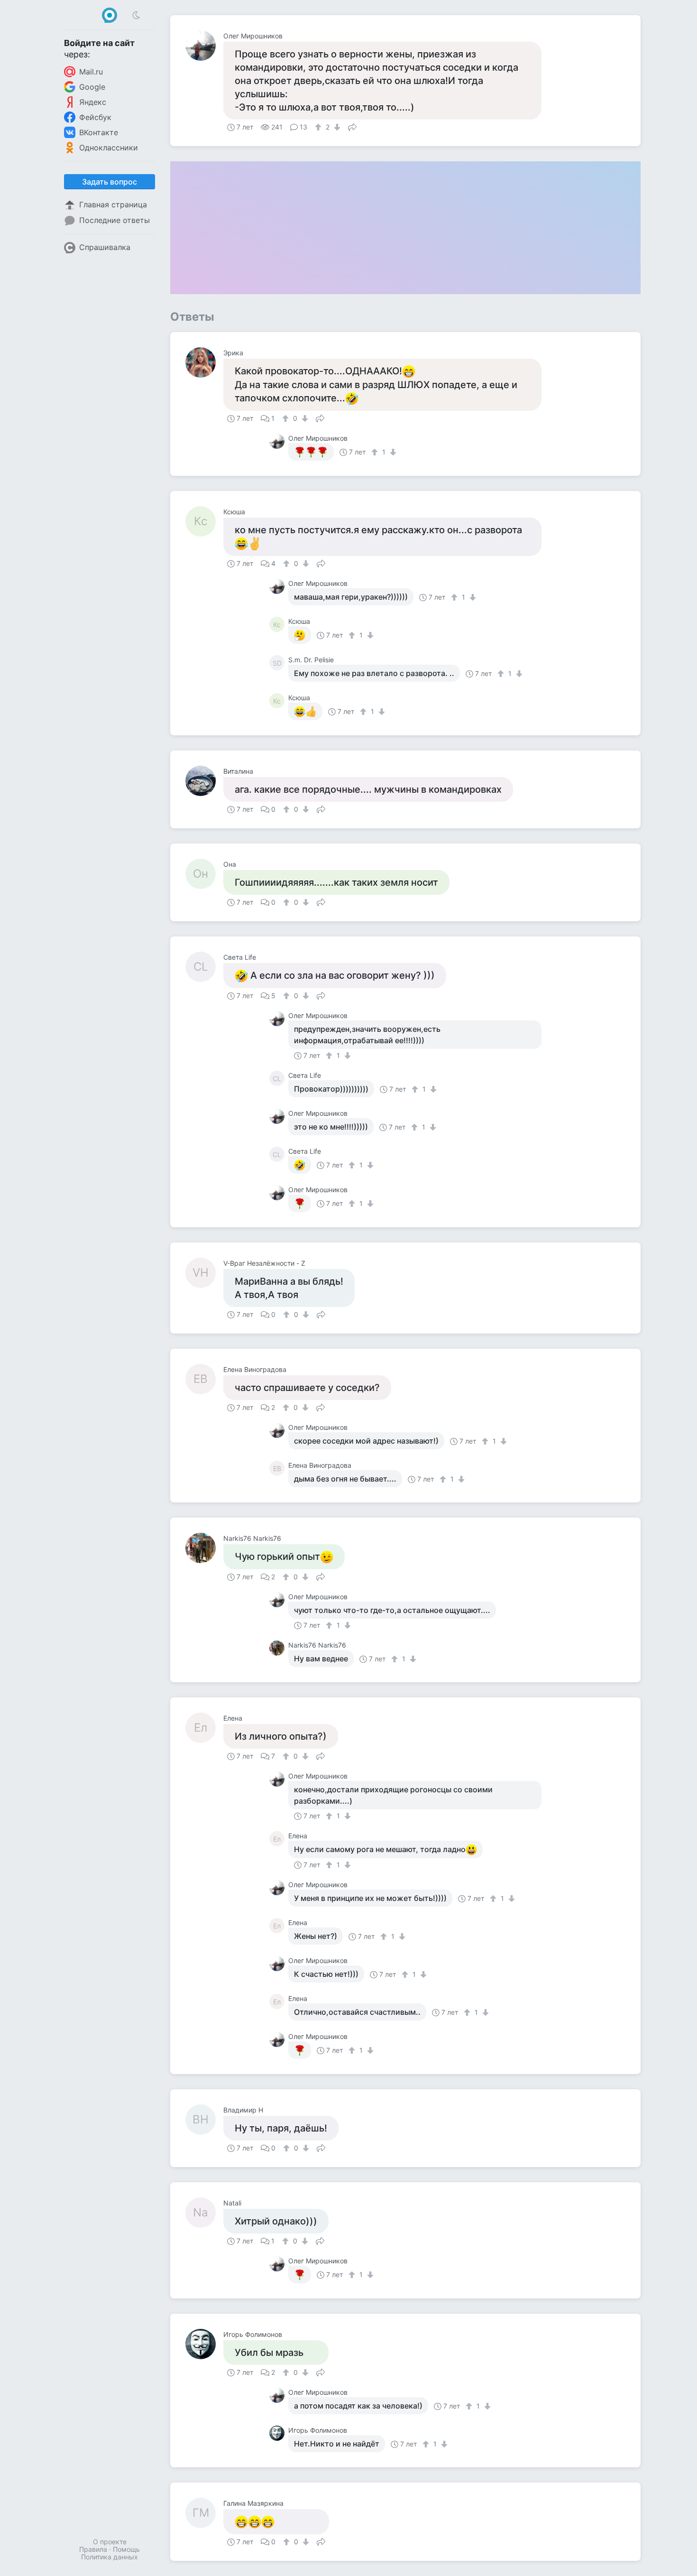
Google (92, 87)
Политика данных (110, 2557)
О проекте (110, 2542)
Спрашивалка (105, 247)
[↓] (336, 127)
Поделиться (352, 126)
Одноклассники (109, 148)
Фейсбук (95, 117)
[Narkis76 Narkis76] (204, 1548)
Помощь (126, 2549)
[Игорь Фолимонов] (204, 2344)
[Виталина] (204, 781)
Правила (93, 2549)
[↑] (319, 127)
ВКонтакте (99, 132)
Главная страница (113, 204)
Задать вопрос (110, 182)
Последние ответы (115, 220)
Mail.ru (91, 72)
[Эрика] (204, 362)
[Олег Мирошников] (204, 46)
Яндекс (93, 102)
